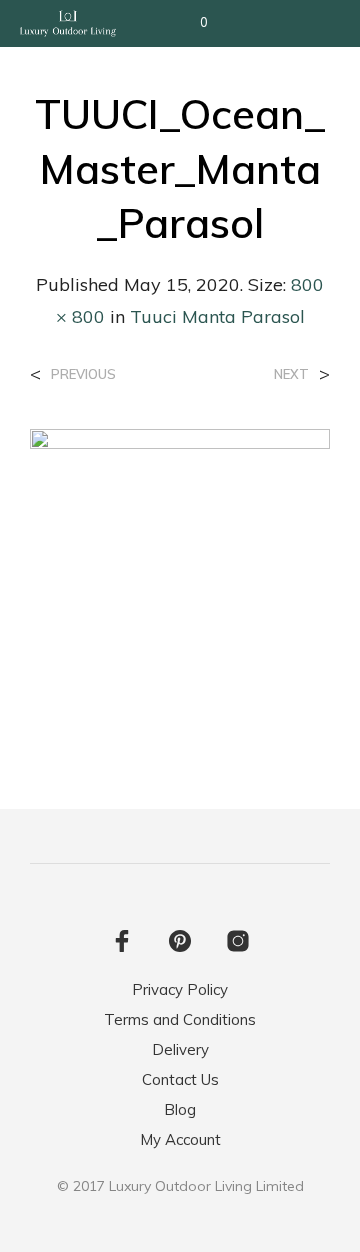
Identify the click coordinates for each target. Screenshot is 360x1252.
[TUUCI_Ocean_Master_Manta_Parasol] (180, 577)
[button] (190, 23)
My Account (180, 1139)
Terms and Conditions (180, 1019)
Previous (83, 374)
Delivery (180, 1049)
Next (291, 374)
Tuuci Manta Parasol (217, 316)
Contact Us (180, 1079)
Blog (180, 1109)
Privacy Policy (180, 989)
